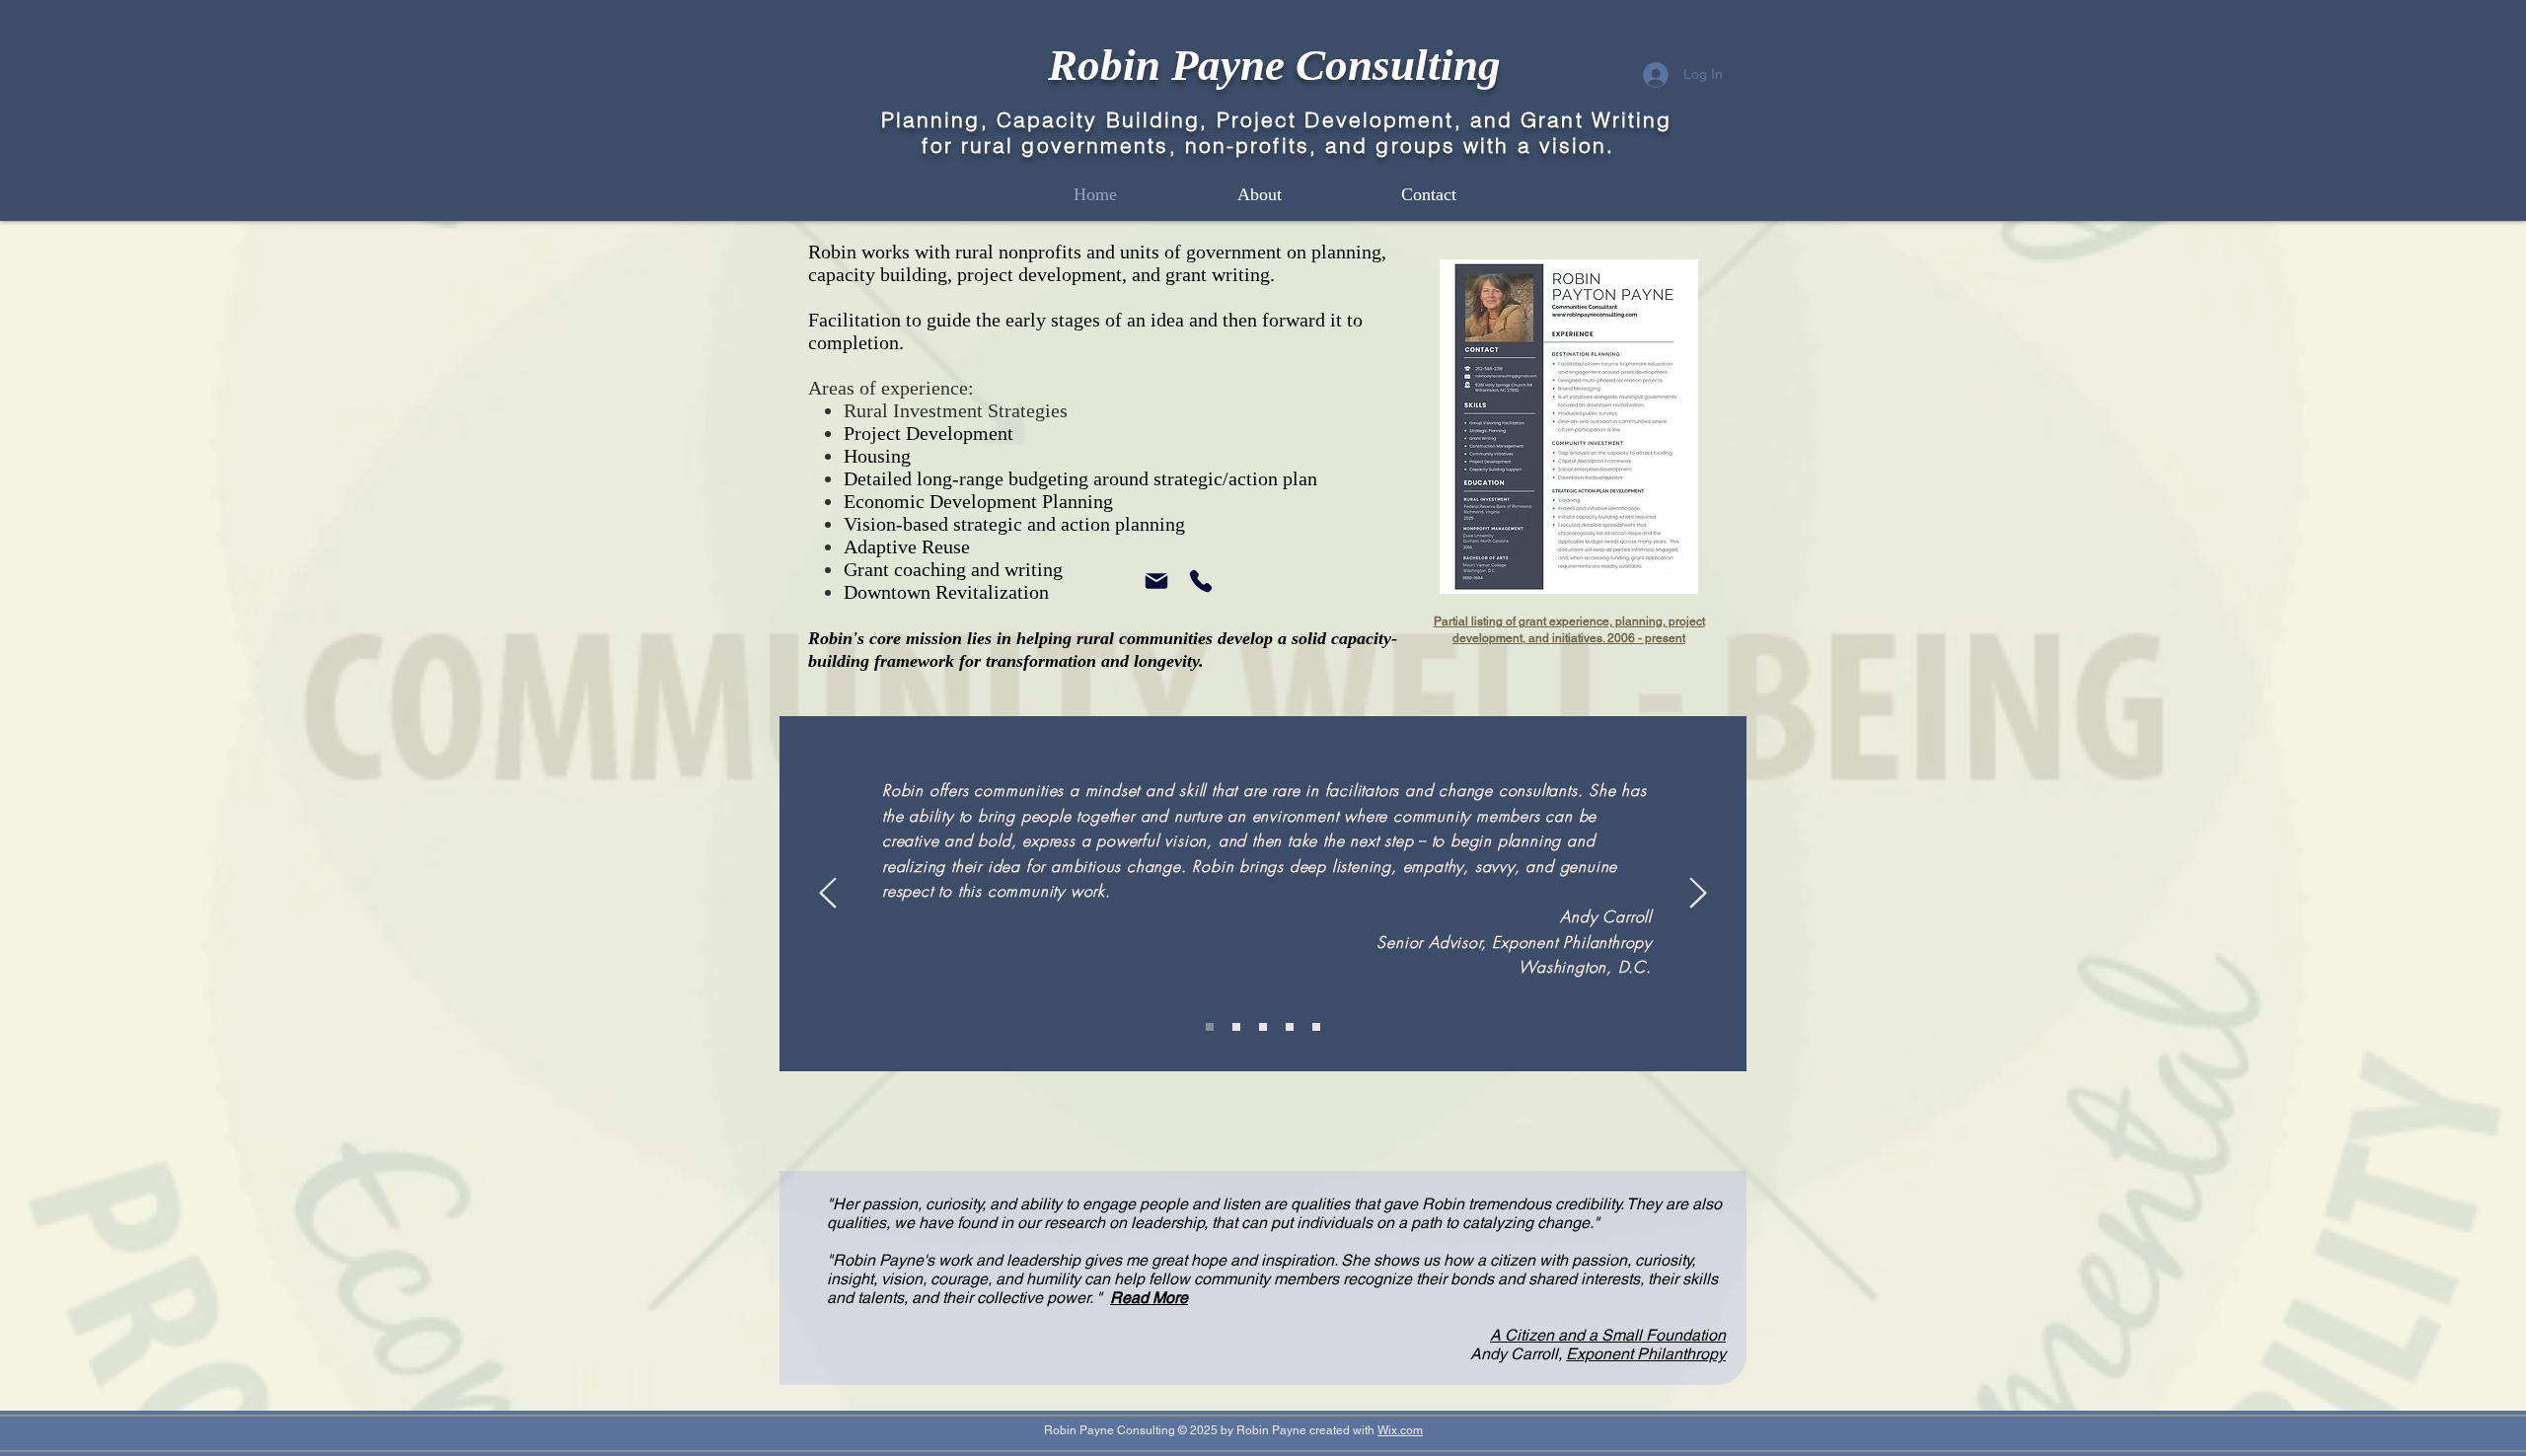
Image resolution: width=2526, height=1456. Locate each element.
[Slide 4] (1290, 1027)
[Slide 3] (1263, 1027)
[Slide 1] (1236, 1027)
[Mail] (1156, 581)
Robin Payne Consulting (1274, 65)
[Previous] (828, 894)
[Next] (1698, 894)
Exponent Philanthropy (1646, 1354)
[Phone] (1201, 581)
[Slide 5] (1316, 1027)
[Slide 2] (1210, 1027)
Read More (1149, 1298)
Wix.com (1400, 1430)
